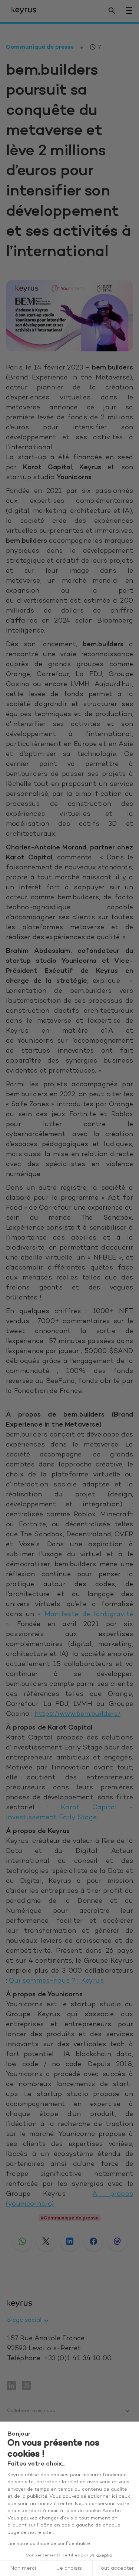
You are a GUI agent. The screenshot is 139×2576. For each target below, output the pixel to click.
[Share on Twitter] (46, 2241)
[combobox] (29, 2321)
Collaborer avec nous (31, 2411)
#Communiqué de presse (69, 2218)
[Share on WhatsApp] (22, 2241)
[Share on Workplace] (117, 2241)
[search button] (112, 11)
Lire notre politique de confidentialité (49, 2544)
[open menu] (129, 11)
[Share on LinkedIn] (70, 2241)
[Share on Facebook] (93, 2241)
